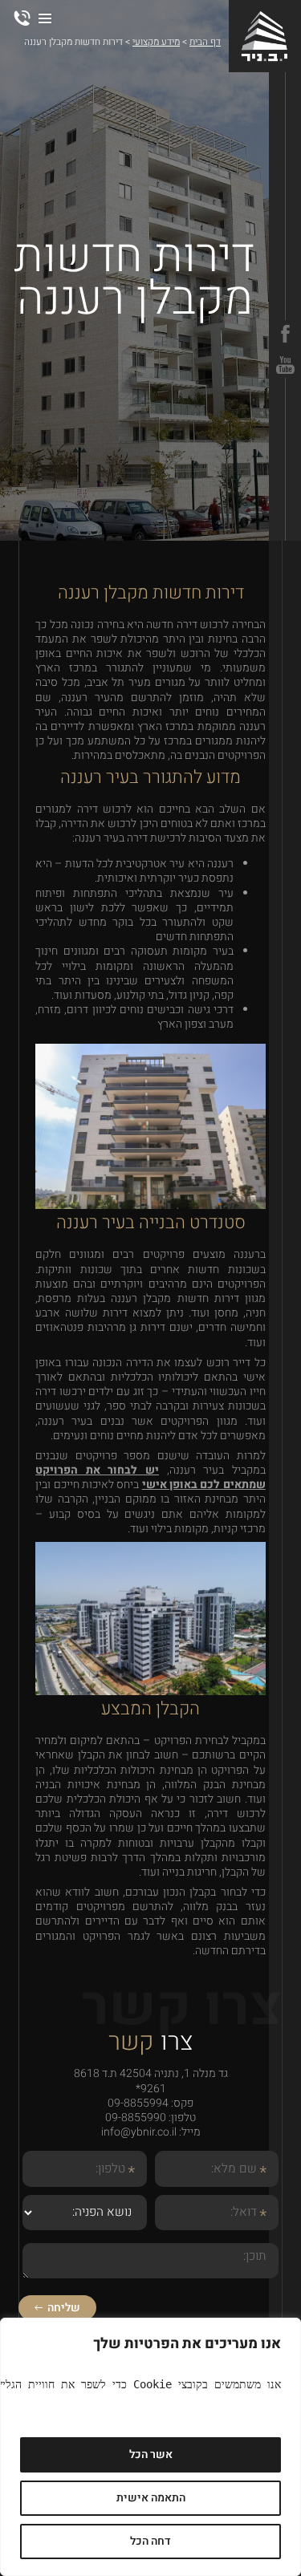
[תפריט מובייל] (45, 19)
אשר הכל (151, 2454)
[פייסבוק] (285, 334)
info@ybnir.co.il (139, 2132)
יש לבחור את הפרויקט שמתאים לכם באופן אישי (150, 1477)
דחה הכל (150, 2541)
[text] (150, 2384)
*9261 (22, 18)
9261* (151, 2089)
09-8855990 (136, 2118)
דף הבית (205, 42)
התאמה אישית (151, 2498)
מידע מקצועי (156, 42)
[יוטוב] (285, 365)
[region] (150, 2447)
